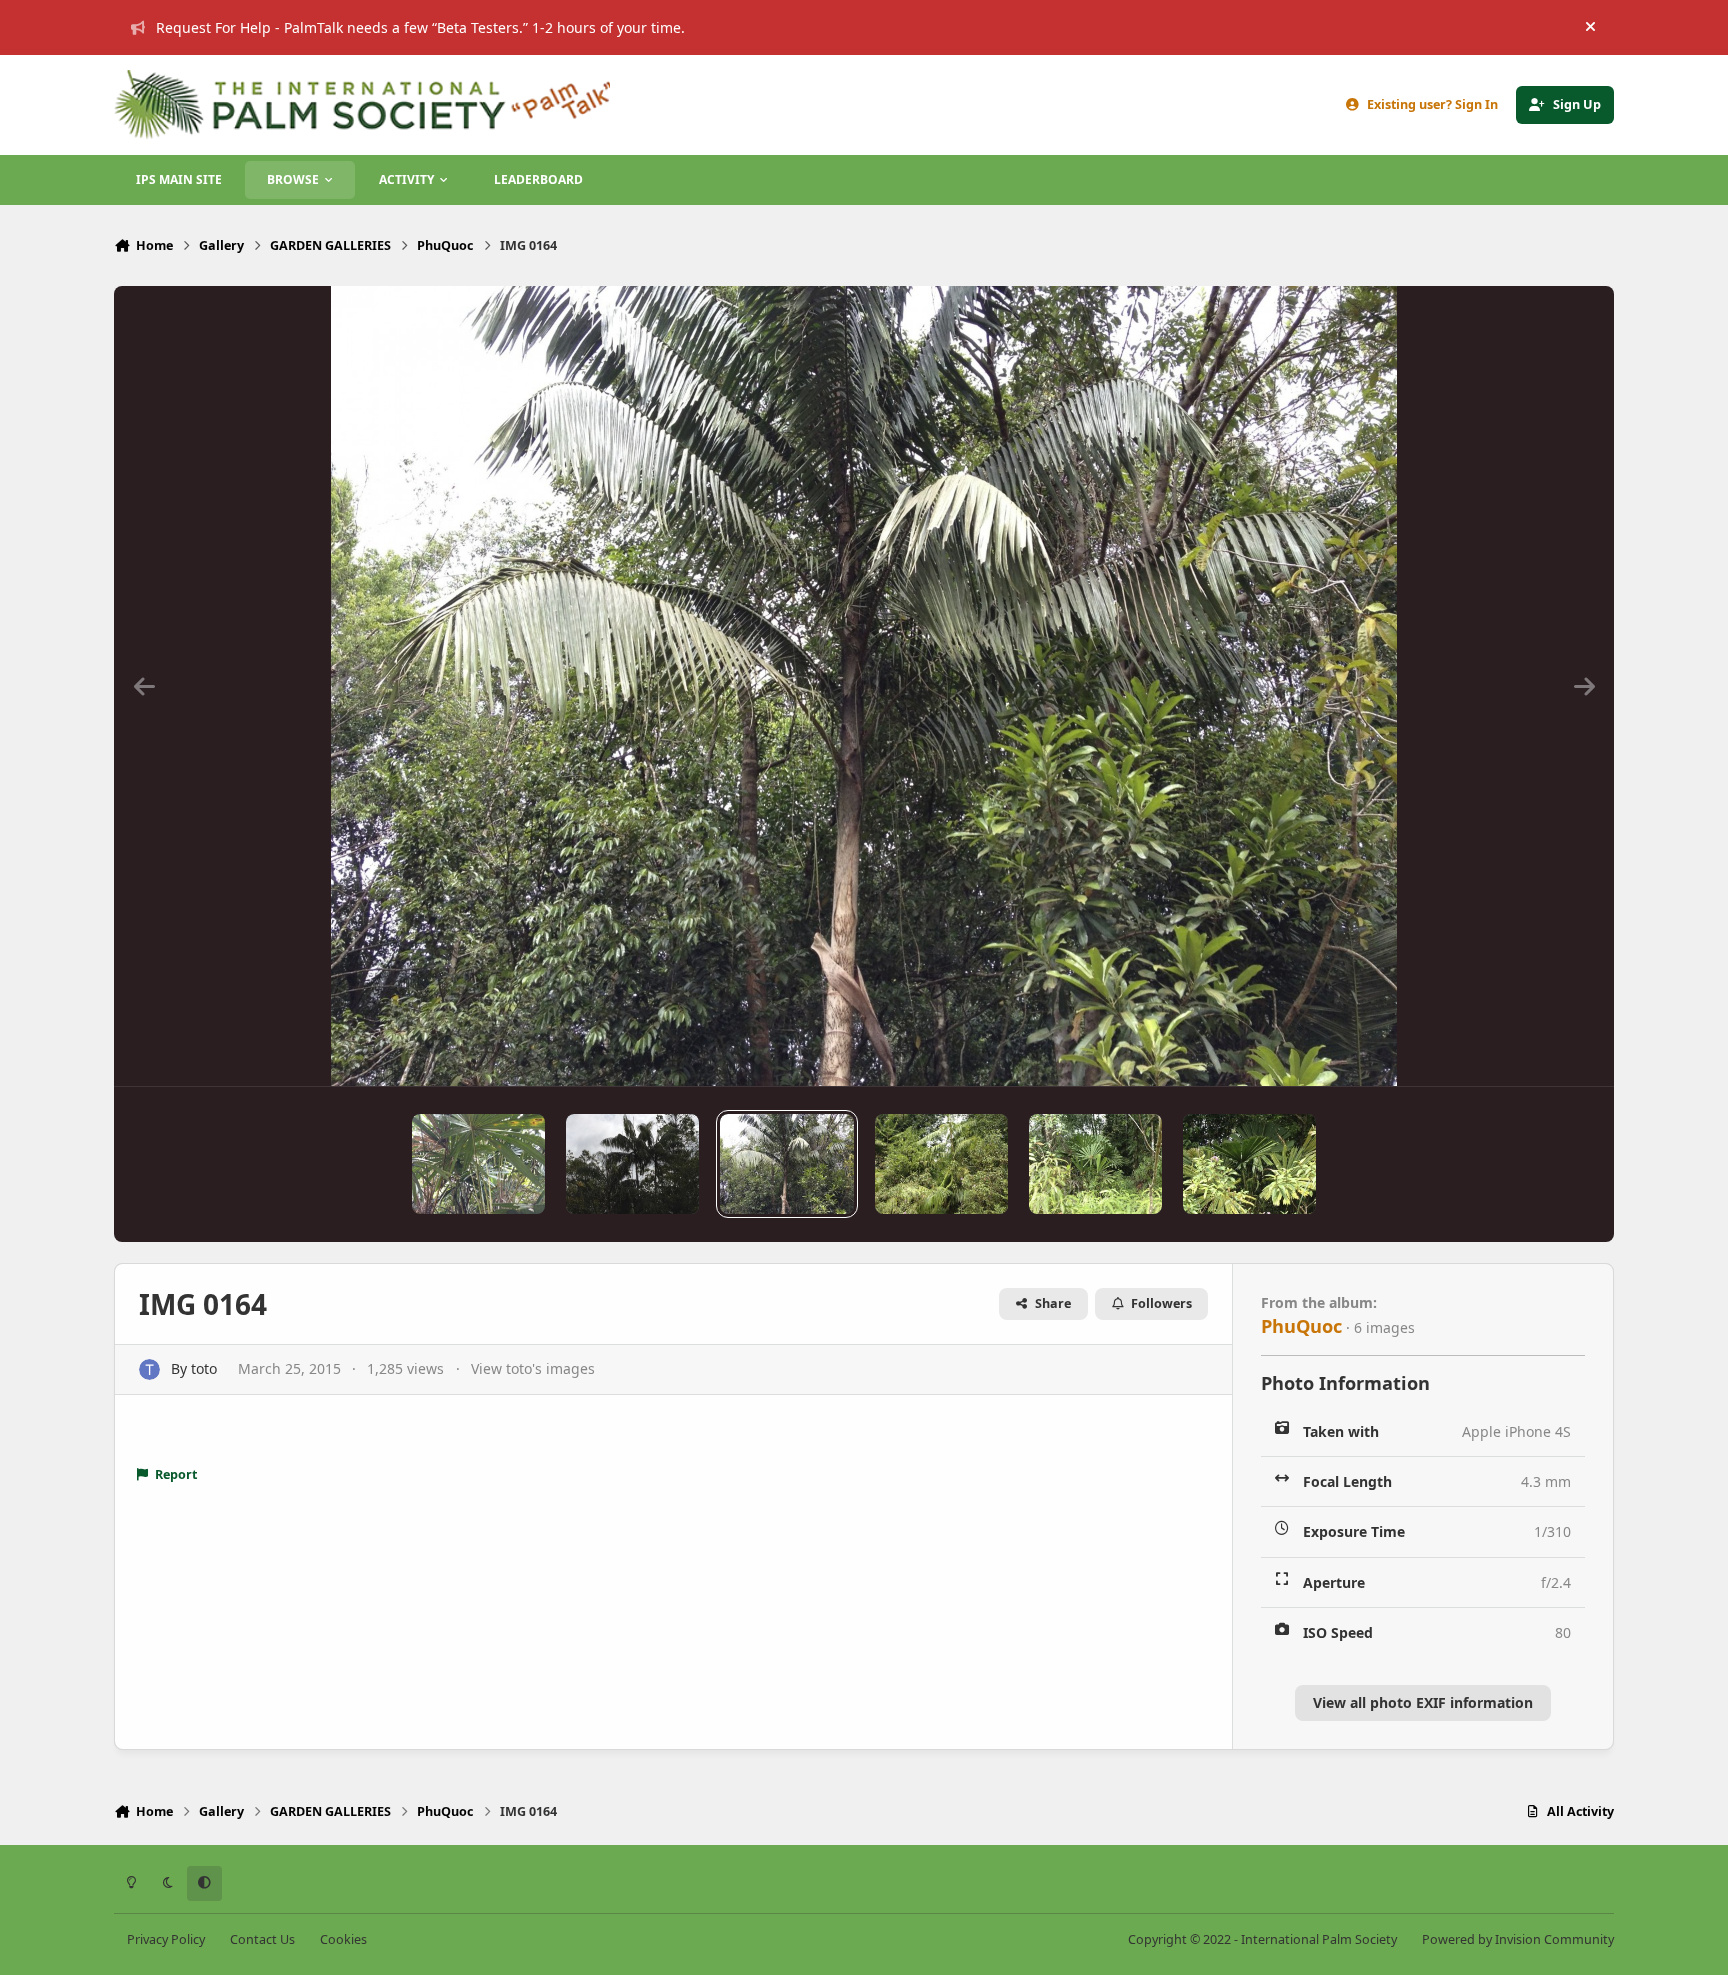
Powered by (1518, 1939)
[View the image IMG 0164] (786, 1164)
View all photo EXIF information (1423, 1702)
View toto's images (533, 1368)
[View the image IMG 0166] (478, 1164)
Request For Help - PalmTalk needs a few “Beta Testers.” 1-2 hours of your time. (420, 27)
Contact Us (262, 1939)
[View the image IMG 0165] (632, 1164)
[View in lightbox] (864, 686)
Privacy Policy (166, 1939)
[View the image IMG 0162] (1249, 1164)
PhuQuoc (1301, 1326)
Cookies (343, 1939)
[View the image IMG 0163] (941, 1164)
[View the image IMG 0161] (1095, 1164)
